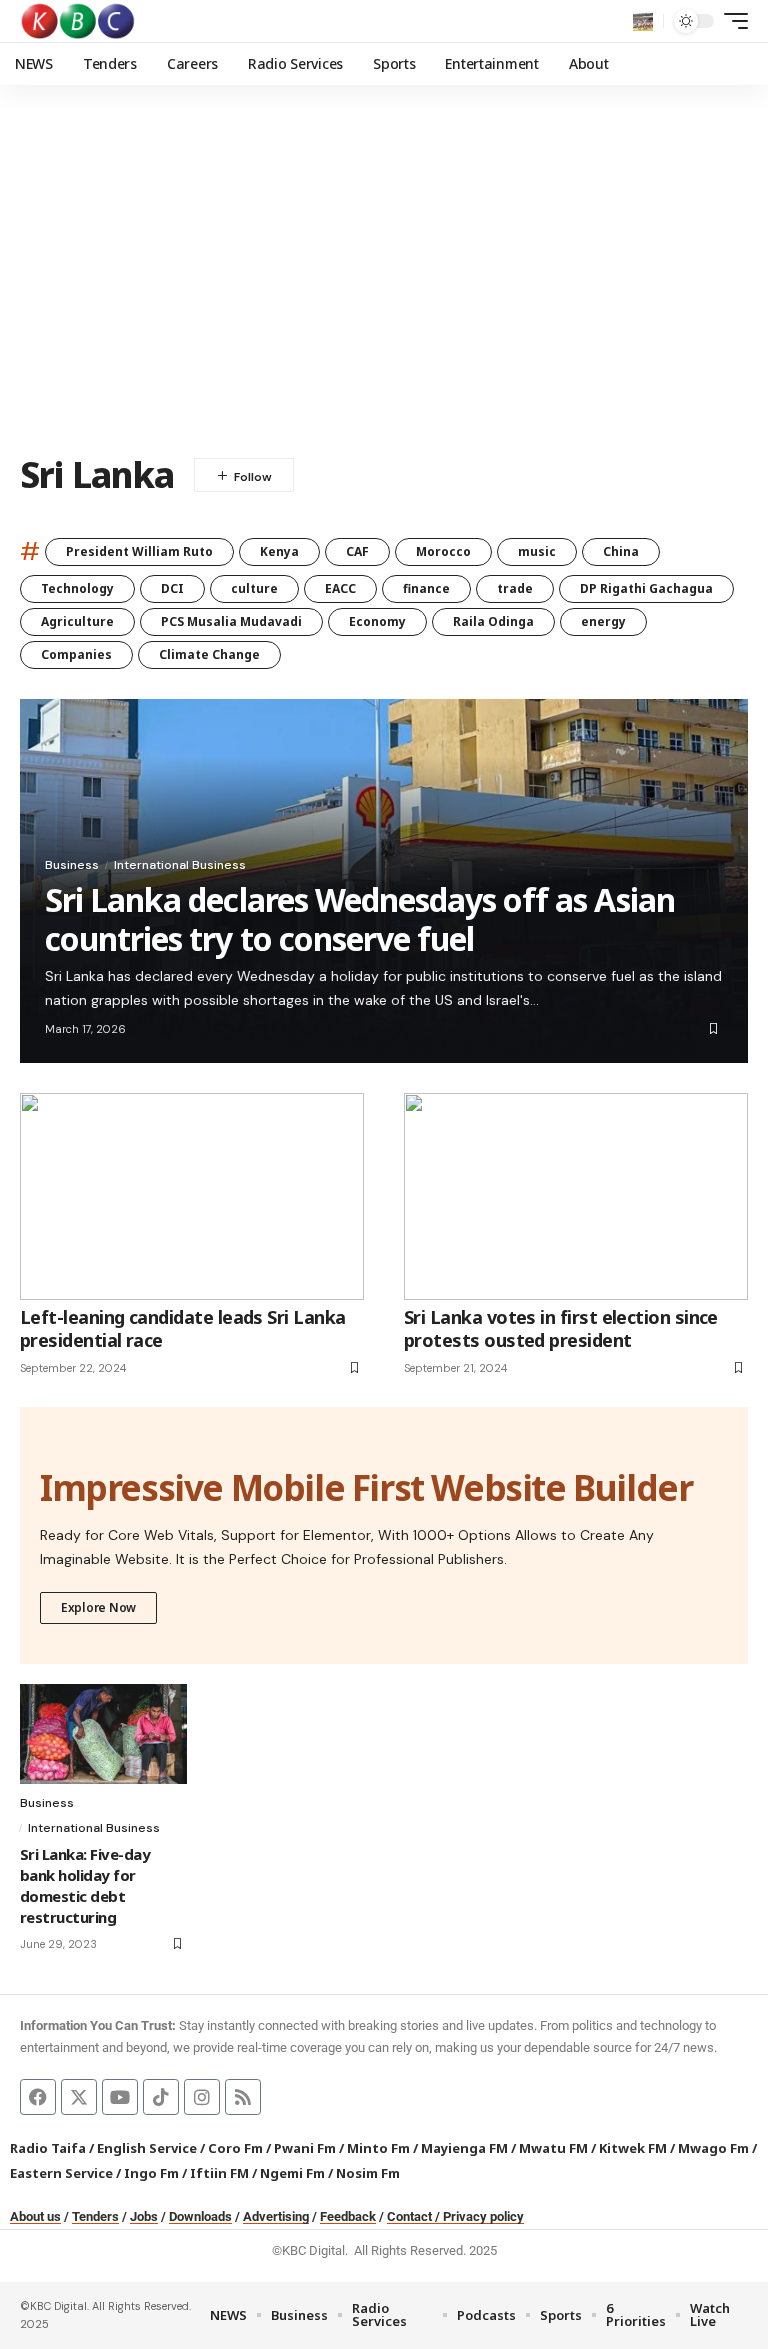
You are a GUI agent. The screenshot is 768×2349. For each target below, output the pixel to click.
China (621, 551)
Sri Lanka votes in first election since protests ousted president (561, 1328)
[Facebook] (38, 2097)
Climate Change (209, 654)
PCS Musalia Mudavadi (231, 621)
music (537, 551)
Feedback (348, 2216)
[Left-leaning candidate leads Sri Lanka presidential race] (192, 1196)
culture (254, 588)
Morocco (443, 551)
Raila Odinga (493, 621)
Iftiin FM (219, 2173)
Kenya (279, 551)
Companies (76, 654)
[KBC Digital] (78, 21)
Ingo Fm (151, 2173)
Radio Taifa (48, 2148)
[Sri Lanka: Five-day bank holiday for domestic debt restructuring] (103, 1734)
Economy (377, 621)
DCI (172, 588)
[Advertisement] (384, 285)
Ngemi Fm (292, 2173)
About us (35, 2216)
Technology (77, 588)
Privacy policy (483, 2216)
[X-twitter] (79, 2097)
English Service (147, 2148)
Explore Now (98, 1607)
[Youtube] (120, 2097)
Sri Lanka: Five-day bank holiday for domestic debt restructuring (85, 1885)
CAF (357, 551)
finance (426, 588)
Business (72, 865)
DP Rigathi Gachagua (646, 588)
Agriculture (77, 621)
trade (515, 588)
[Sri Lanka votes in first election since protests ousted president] (576, 1196)
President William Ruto (139, 551)
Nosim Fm (366, 2173)
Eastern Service (61, 2173)
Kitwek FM (633, 2148)
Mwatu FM (553, 2148)
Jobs (144, 2216)
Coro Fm (235, 2148)
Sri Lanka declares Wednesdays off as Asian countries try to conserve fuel (360, 918)
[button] (643, 21)
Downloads (200, 2216)
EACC (340, 588)
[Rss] (243, 2097)
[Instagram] (202, 2097)
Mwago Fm (713, 2148)
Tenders (95, 2216)
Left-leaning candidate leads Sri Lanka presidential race (182, 1328)
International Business (180, 865)
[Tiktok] (161, 2097)
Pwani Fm (305, 2148)
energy (603, 621)
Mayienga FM (464, 2148)
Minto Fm (378, 2148)
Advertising (276, 2216)
